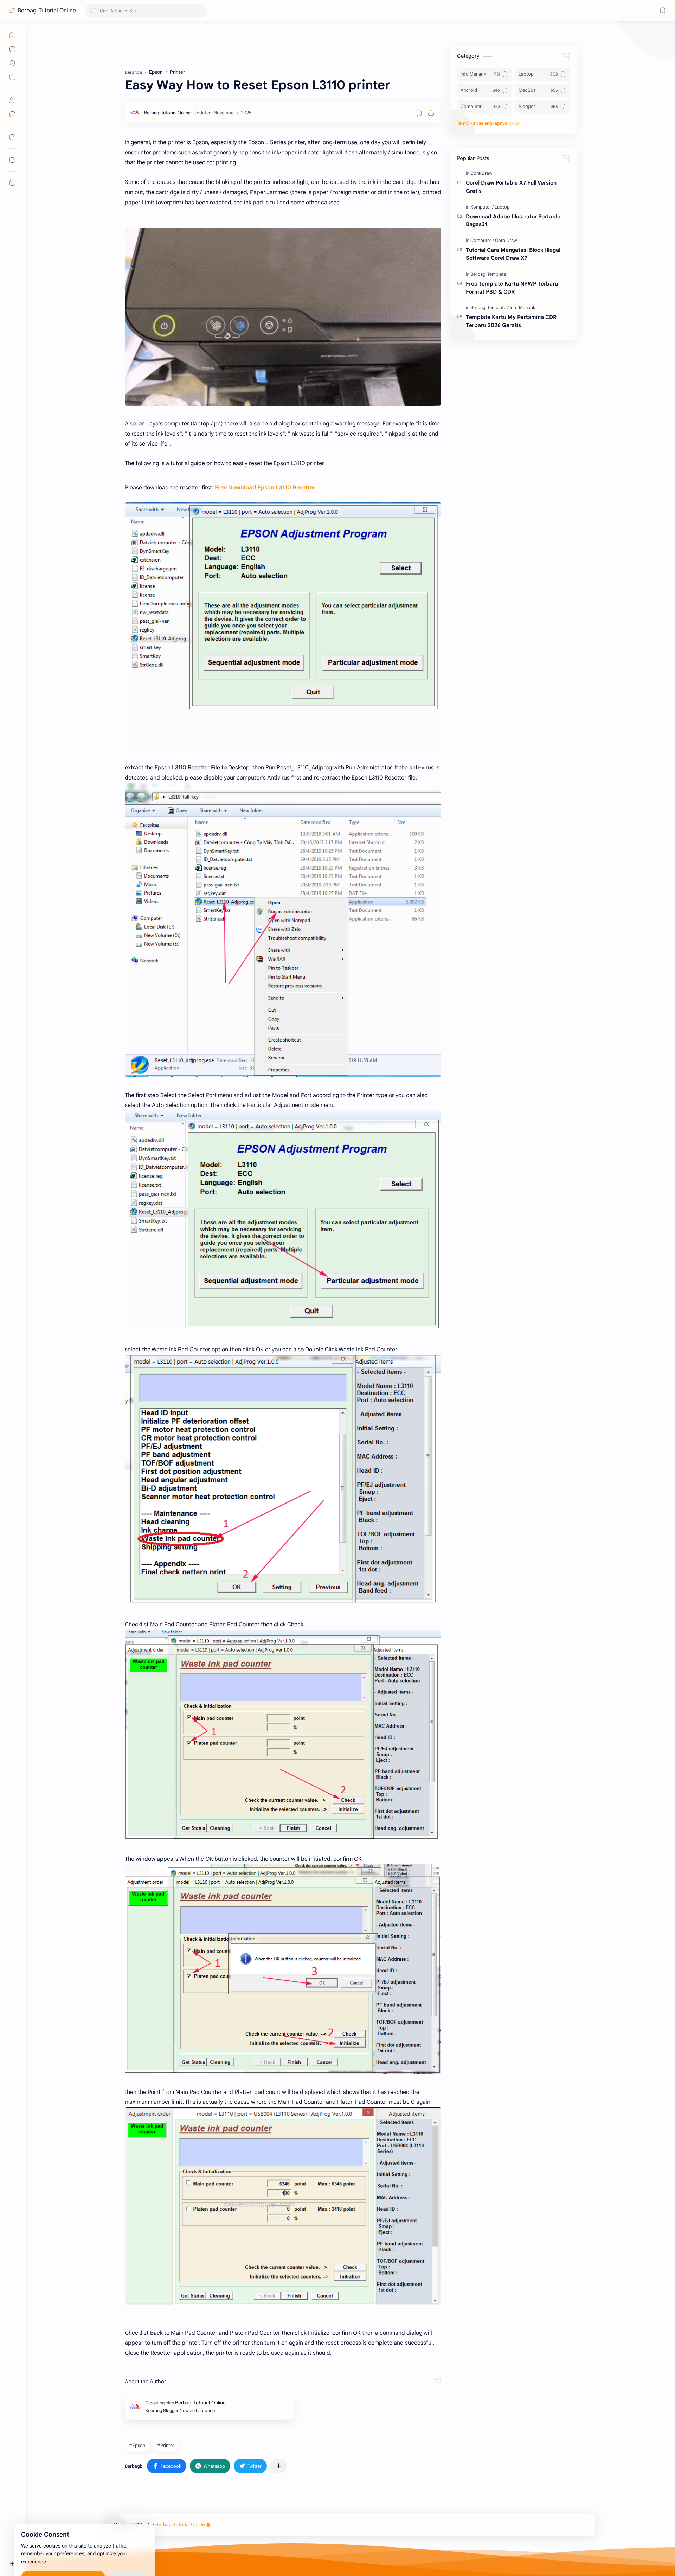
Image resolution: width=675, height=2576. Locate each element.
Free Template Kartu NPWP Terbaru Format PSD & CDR (512, 288)
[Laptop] (502, 207)
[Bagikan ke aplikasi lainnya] (279, 2466)
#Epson (137, 2445)
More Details (128, 2548)
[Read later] (419, 113)
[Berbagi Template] (488, 274)
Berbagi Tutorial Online (47, 11)
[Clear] (200, 11)
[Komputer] (482, 207)
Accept (63, 2548)
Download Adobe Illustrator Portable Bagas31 (513, 220)
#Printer (166, 2445)
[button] (167, 2466)
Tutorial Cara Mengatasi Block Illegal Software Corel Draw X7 (513, 254)
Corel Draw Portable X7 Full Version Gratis (511, 187)
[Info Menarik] (523, 307)
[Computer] (482, 240)
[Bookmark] (663, 11)
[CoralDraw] (481, 173)
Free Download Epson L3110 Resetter (265, 488)
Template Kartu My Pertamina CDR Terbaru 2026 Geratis (511, 321)
